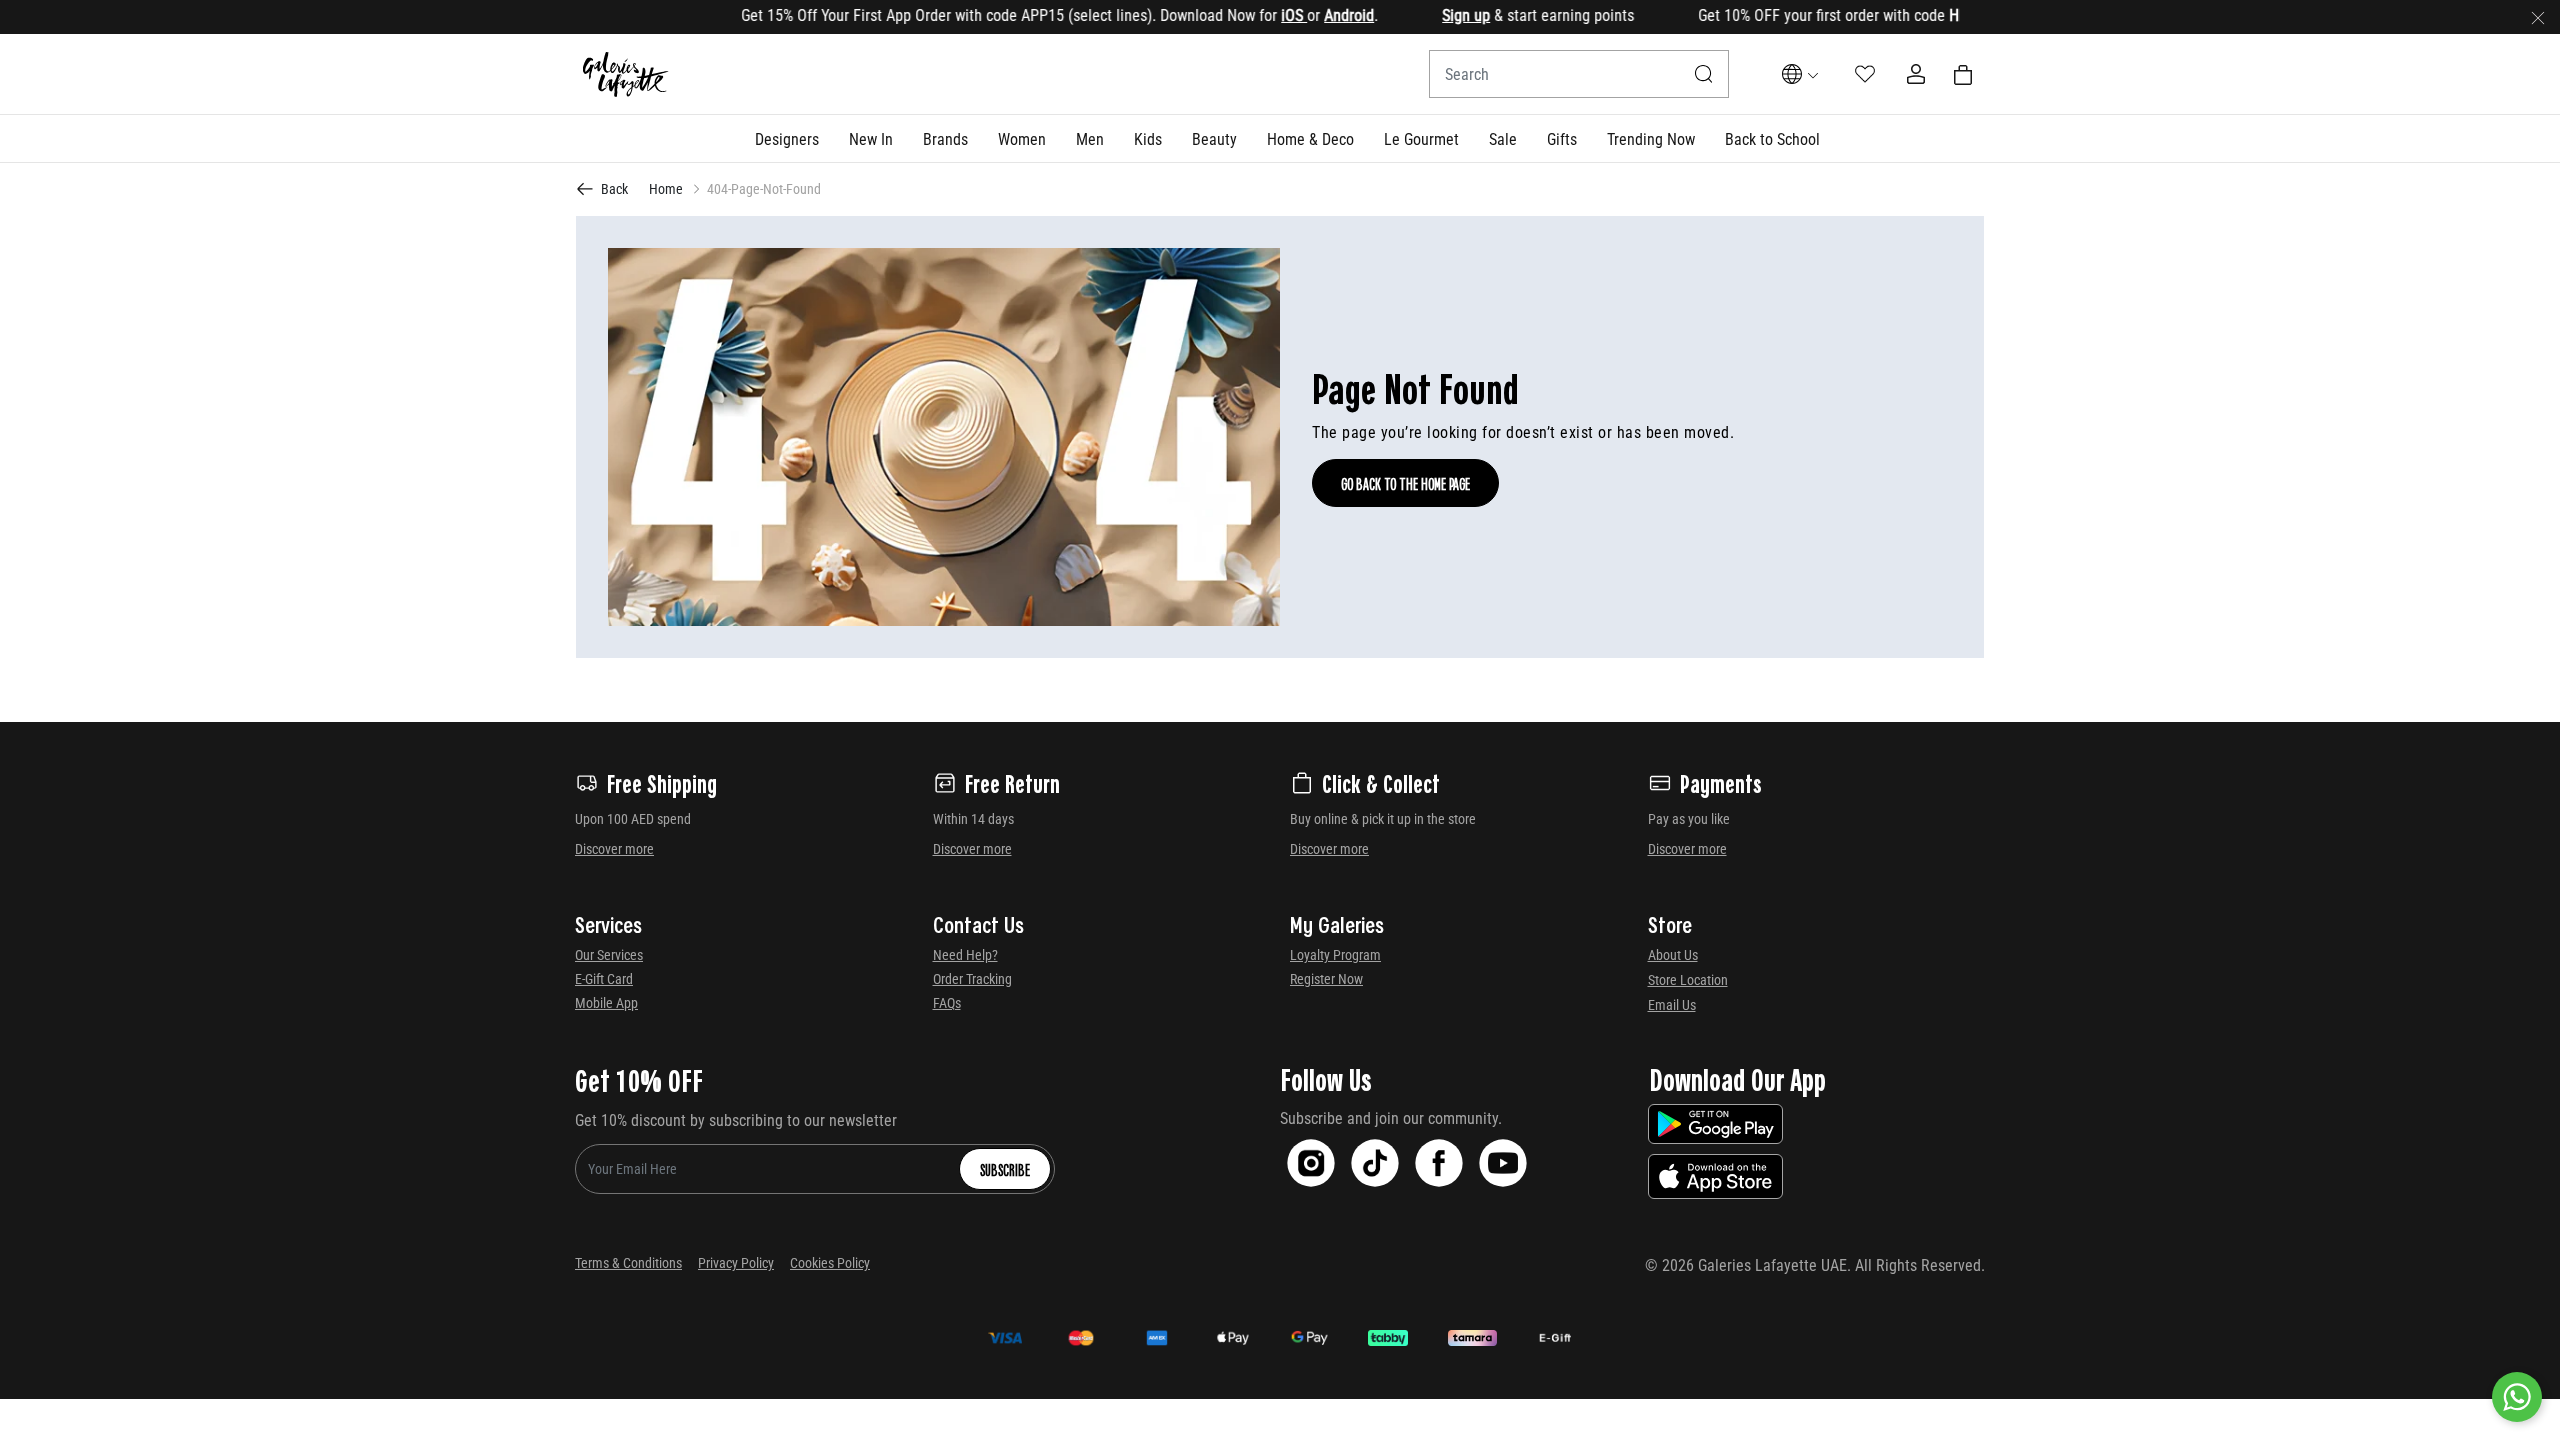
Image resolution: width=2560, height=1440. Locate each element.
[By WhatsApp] (2517, 1397)
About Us (1673, 955)
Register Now (1326, 979)
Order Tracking (972, 979)
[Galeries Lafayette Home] (626, 74)
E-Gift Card (604, 979)
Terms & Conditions (628, 1263)
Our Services (609, 955)
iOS (1254, 15)
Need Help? (965, 955)
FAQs (947, 1003)
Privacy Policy (736, 1263)
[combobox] (1579, 74)
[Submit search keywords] (1704, 74)
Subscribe (1005, 1169)
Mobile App (606, 1003)
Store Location (1688, 980)
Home (666, 189)
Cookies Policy (830, 1263)
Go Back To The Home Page (1405, 483)
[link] (945, 138)
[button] (787, 138)
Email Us (1672, 1005)
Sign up (1426, 15)
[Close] (2538, 17)
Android (1309, 15)
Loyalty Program (1335, 955)
